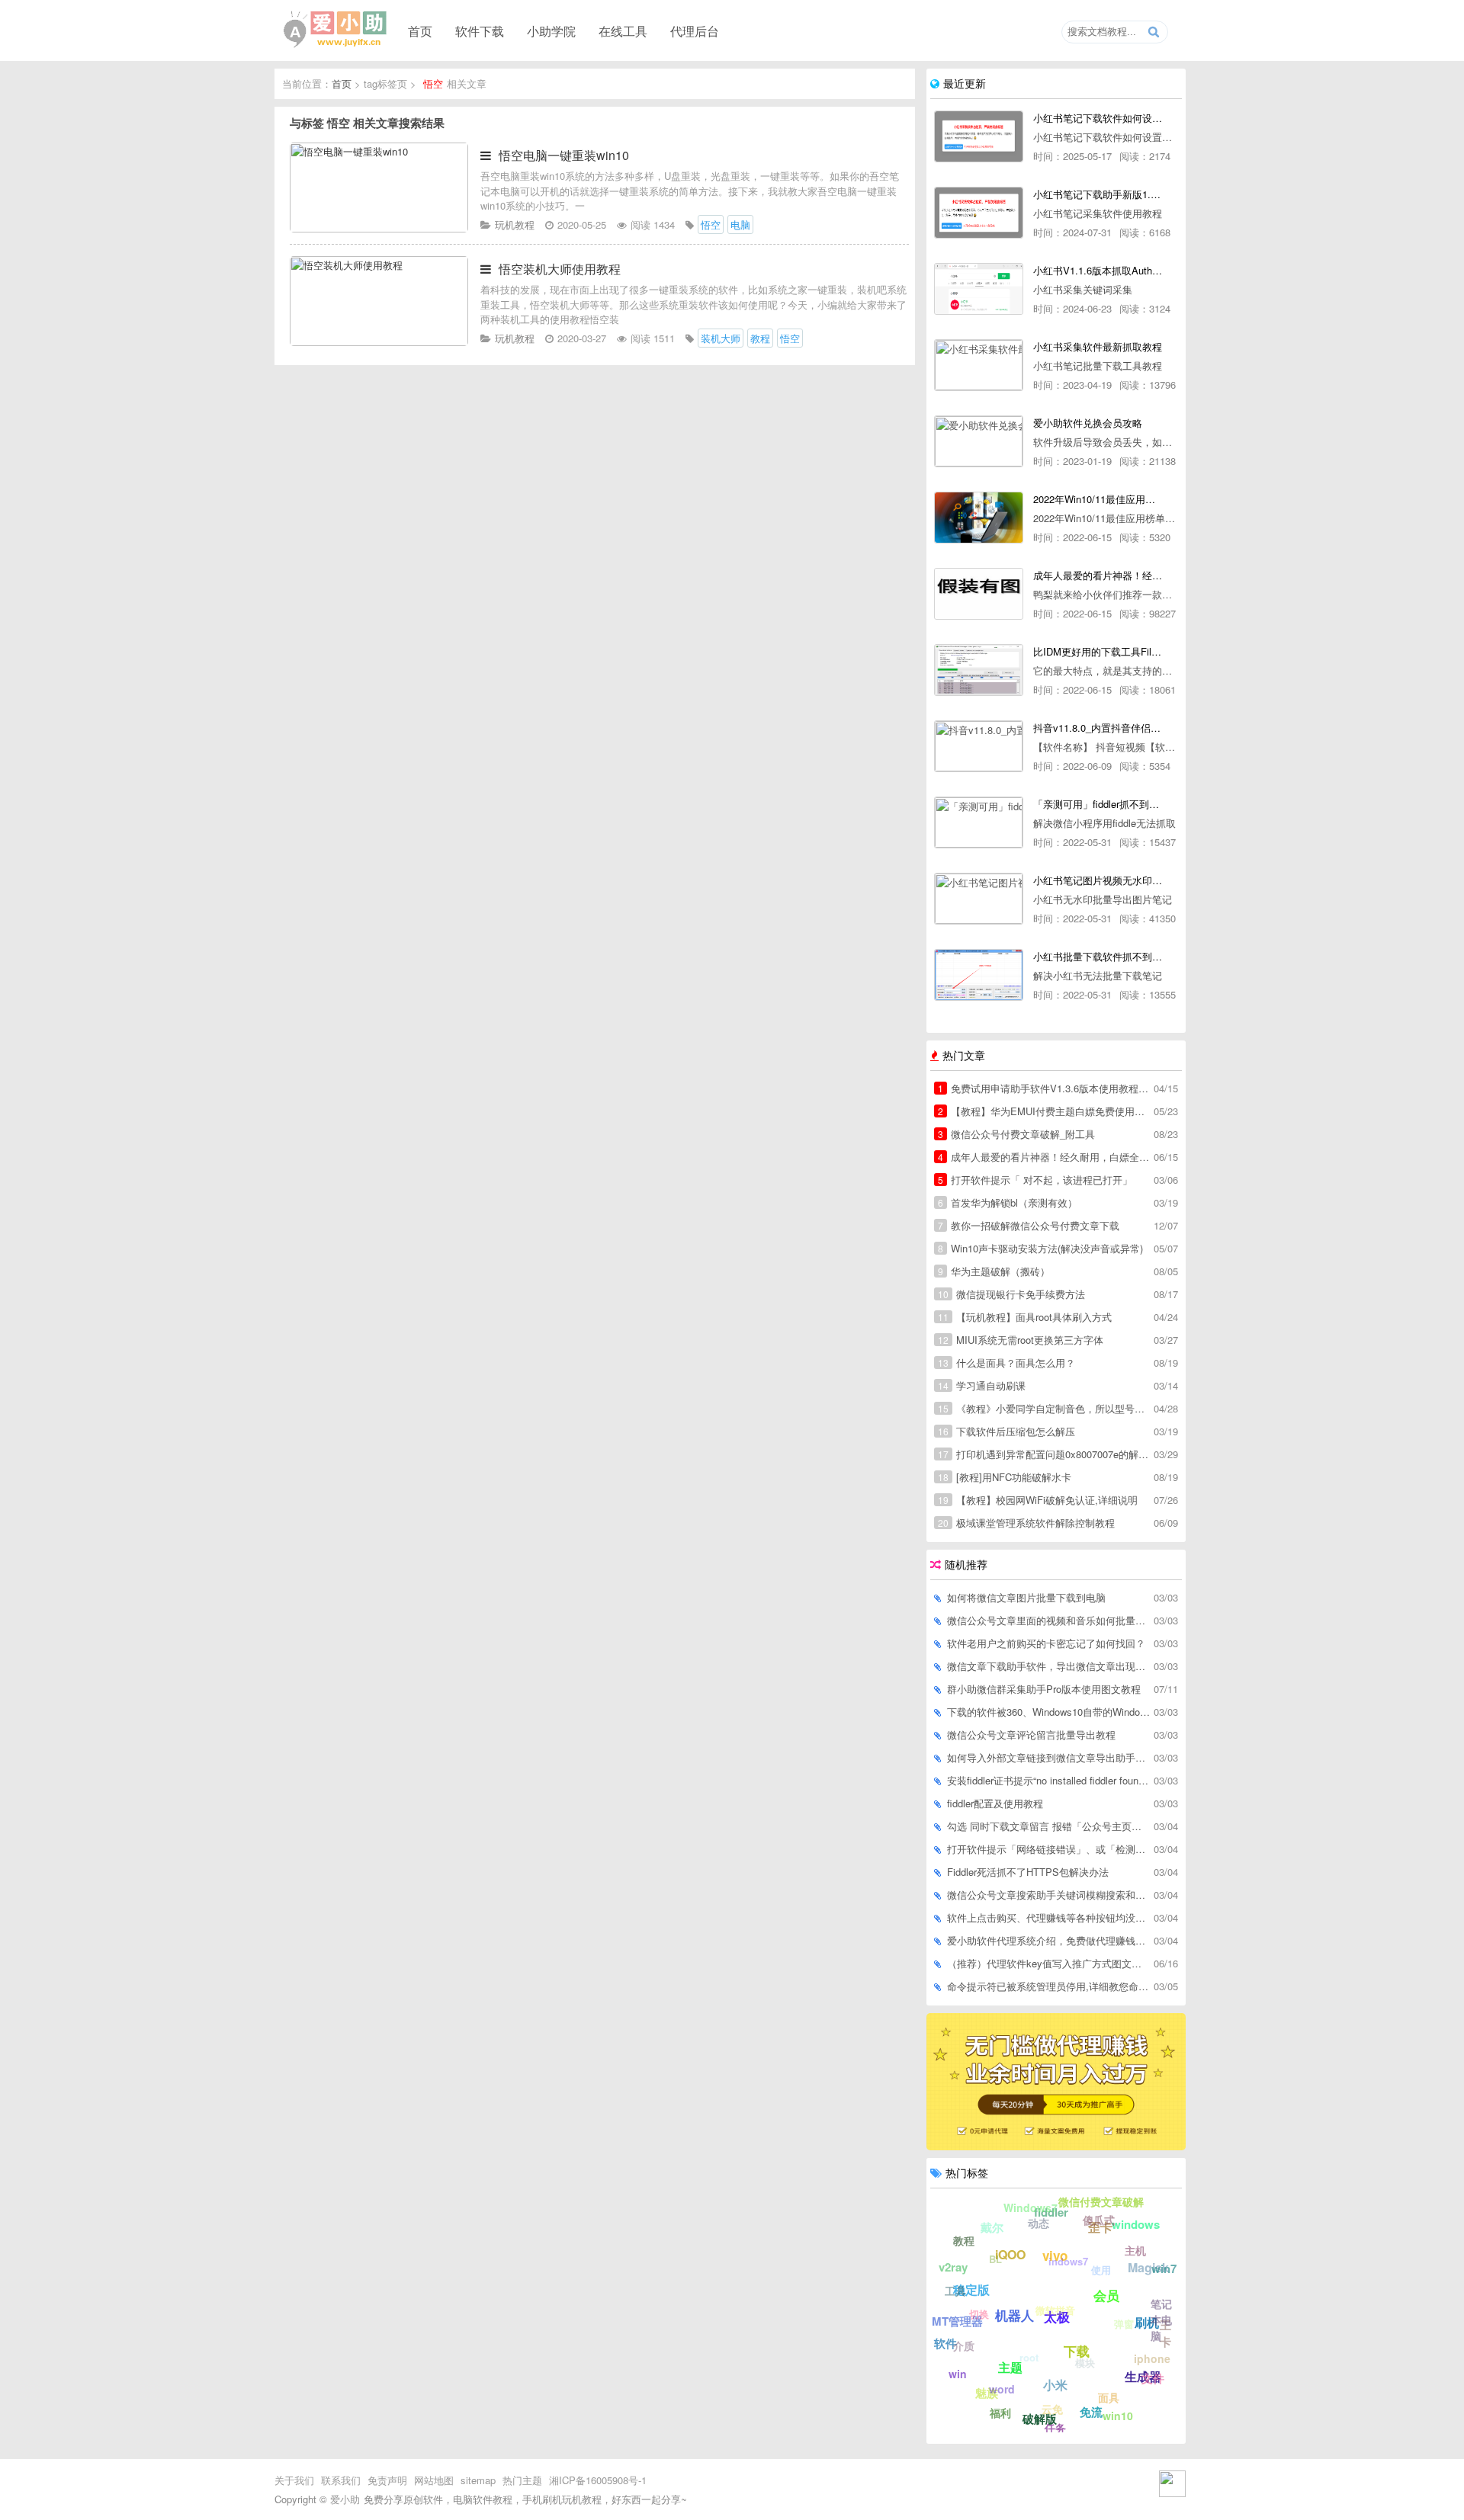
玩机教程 (515, 224)
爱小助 (345, 2499)
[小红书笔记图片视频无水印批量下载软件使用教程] (979, 899)
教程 (964, 2240)
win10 (1118, 2416)
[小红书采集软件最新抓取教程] (979, 365)
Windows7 (1031, 2207)
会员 (1106, 2295)
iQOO (1010, 2254)
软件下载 (480, 30)
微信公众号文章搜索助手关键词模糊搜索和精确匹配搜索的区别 (1049, 1895)
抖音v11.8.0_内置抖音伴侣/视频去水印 (1098, 728)
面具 (1109, 2397)
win (958, 2374)
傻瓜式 (1099, 2220)
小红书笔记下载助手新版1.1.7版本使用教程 (1098, 194)
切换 (979, 2314)
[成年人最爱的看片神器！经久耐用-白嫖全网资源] (979, 594)
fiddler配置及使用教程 (995, 1803)
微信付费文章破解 (1101, 2201)
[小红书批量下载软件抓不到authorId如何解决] (979, 975)
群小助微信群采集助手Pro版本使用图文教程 (1044, 1689)
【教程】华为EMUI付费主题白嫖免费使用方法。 (1045, 1111)
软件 (945, 2343)
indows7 (1068, 2261)
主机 (1135, 2250)
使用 (1101, 2270)
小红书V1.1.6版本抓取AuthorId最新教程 (1098, 270)
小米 (1055, 2385)
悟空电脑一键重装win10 (564, 155)
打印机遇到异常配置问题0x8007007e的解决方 (1045, 1454)
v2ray (953, 2267)
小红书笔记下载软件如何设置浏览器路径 (1098, 118)
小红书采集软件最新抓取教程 (1098, 346)
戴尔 (992, 2227)
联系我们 (341, 2480)
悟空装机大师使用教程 (560, 269)
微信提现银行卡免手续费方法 (1011, 1294)
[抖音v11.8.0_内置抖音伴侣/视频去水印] (979, 746)
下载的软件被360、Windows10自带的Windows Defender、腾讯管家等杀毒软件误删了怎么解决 (1049, 1712)
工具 (955, 2291)
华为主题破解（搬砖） (994, 1271)
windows (1136, 2224)
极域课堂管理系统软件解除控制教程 (1026, 1523)
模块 (1085, 2363)
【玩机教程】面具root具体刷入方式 (1025, 1317)
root (1029, 2357)
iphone (1152, 2358)
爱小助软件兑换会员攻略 (1088, 423)
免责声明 (387, 2480)
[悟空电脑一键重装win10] (379, 228)
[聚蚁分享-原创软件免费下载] (335, 30)
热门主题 (522, 2480)
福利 (1000, 2413)
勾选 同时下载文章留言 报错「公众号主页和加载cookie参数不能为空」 (1049, 1826)
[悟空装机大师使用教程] (379, 342)
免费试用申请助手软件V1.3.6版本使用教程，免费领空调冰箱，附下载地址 (1045, 1088)
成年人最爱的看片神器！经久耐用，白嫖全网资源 (1045, 1157)
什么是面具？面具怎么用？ (1006, 1363)
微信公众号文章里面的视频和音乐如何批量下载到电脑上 (1049, 1620)
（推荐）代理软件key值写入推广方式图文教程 (1049, 1963)
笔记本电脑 (1161, 2320)
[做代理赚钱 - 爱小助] (1056, 2146)
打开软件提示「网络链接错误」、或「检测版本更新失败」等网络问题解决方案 (1049, 1849)
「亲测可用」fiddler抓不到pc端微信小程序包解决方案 (1098, 804)
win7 (1164, 2268)
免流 (1091, 2412)
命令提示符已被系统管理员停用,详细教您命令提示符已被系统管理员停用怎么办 (1049, 1986)
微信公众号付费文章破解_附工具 (1016, 1134)
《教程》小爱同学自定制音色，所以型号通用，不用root (1045, 1408)
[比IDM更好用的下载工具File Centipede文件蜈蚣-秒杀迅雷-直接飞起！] (979, 670)
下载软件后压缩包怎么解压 (1006, 1431)
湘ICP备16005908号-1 (598, 2480)
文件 (1153, 2378)
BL (995, 2259)
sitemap (478, 2480)
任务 (1055, 2428)
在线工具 (623, 30)
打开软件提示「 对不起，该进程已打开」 (1035, 1180)
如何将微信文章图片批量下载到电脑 (1026, 1597)
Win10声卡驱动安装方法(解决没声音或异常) (1040, 1248)
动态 (1039, 2223)
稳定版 (971, 2289)
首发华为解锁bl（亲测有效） (1008, 1202)
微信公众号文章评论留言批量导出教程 (1031, 1735)
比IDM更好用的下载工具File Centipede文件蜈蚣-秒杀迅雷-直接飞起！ (1098, 651)
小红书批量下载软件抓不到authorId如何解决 (1098, 956)
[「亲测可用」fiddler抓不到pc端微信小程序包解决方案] (979, 822)
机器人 (1015, 2315)
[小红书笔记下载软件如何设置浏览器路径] (979, 136)
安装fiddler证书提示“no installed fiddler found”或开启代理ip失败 (1049, 1780)
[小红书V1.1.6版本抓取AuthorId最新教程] (979, 289)
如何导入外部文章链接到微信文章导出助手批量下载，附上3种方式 (1049, 1757)
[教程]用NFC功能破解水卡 (1005, 1477)
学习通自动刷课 (982, 1385)
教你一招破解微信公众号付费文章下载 (1029, 1225)
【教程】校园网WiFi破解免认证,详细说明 (1038, 1500)
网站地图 (434, 2480)
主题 (1010, 2367)
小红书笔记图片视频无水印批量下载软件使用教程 (1098, 880)
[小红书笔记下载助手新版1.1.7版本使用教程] (979, 213)
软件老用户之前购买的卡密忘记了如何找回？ (1046, 1643)
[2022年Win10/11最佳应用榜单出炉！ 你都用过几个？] (979, 518)
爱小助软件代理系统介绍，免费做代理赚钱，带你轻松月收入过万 (1049, 1940)
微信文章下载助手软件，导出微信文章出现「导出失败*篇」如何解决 (1049, 1666)
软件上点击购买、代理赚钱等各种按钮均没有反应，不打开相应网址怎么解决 (1049, 1917)
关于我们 (294, 2480)
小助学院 (551, 30)
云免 (1052, 2409)
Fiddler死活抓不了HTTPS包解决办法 (1028, 1872)
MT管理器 (957, 2321)
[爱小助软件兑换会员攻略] (979, 441)
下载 (1077, 2351)
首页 (420, 30)
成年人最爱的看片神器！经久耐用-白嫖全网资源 (1098, 575)
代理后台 (695, 30)
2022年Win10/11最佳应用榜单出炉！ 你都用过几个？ (1098, 499)
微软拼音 (1055, 2310)
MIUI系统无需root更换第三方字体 (1021, 1340)
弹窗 (1124, 2324)
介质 (964, 2345)
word (1002, 2389)
